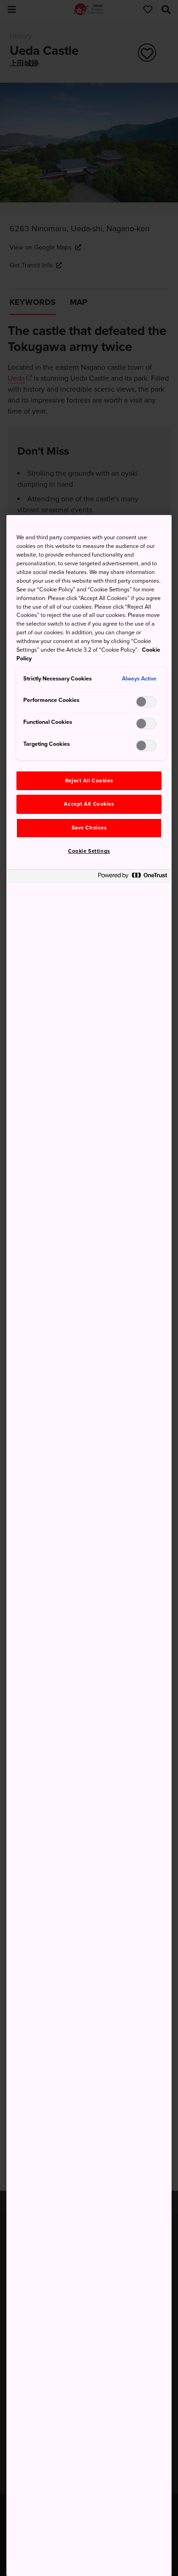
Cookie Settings (89, 851)
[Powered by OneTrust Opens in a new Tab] (132, 878)
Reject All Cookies (89, 781)
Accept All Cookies (89, 804)
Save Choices (89, 828)
